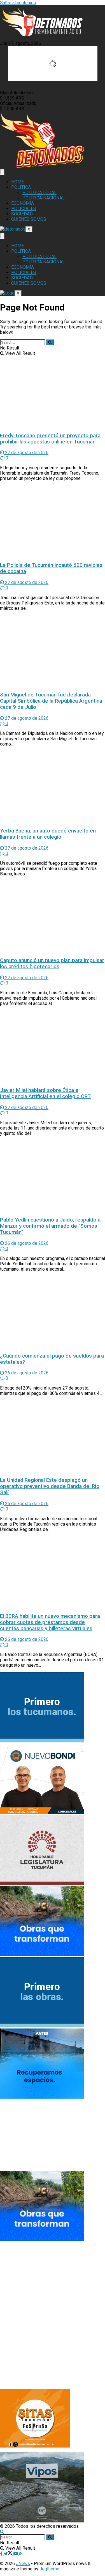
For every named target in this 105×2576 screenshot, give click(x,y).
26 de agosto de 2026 (26, 1243)
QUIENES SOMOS (29, 219)
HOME (17, 182)
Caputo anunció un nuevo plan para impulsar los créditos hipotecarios (52, 963)
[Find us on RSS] (21, 2554)
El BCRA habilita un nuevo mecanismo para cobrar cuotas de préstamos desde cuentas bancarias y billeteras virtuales (50, 1622)
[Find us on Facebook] (2, 2554)
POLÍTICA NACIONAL (44, 198)
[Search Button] (50, 342)
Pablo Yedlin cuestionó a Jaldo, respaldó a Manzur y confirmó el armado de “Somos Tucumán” (50, 1226)
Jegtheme (49, 2569)
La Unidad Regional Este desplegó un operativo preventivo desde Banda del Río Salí (50, 1486)
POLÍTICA (21, 187)
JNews (23, 2564)
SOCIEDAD (22, 214)
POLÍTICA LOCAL (39, 193)
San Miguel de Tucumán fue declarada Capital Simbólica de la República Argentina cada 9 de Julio (51, 701)
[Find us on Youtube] (16, 2554)
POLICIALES (24, 209)
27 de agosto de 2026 (26, 453)
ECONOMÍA (23, 203)
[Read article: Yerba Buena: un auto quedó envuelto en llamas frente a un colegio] (53, 787)
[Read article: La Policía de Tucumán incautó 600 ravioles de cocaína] (53, 521)
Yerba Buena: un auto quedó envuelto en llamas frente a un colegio (48, 834)
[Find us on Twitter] (9, 2554)
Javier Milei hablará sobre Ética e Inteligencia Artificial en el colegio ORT (45, 1093)
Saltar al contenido (18, 3)
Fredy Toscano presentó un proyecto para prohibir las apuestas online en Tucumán (50, 439)
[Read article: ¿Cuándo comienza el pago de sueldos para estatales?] (53, 1312)
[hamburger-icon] (2, 172)
